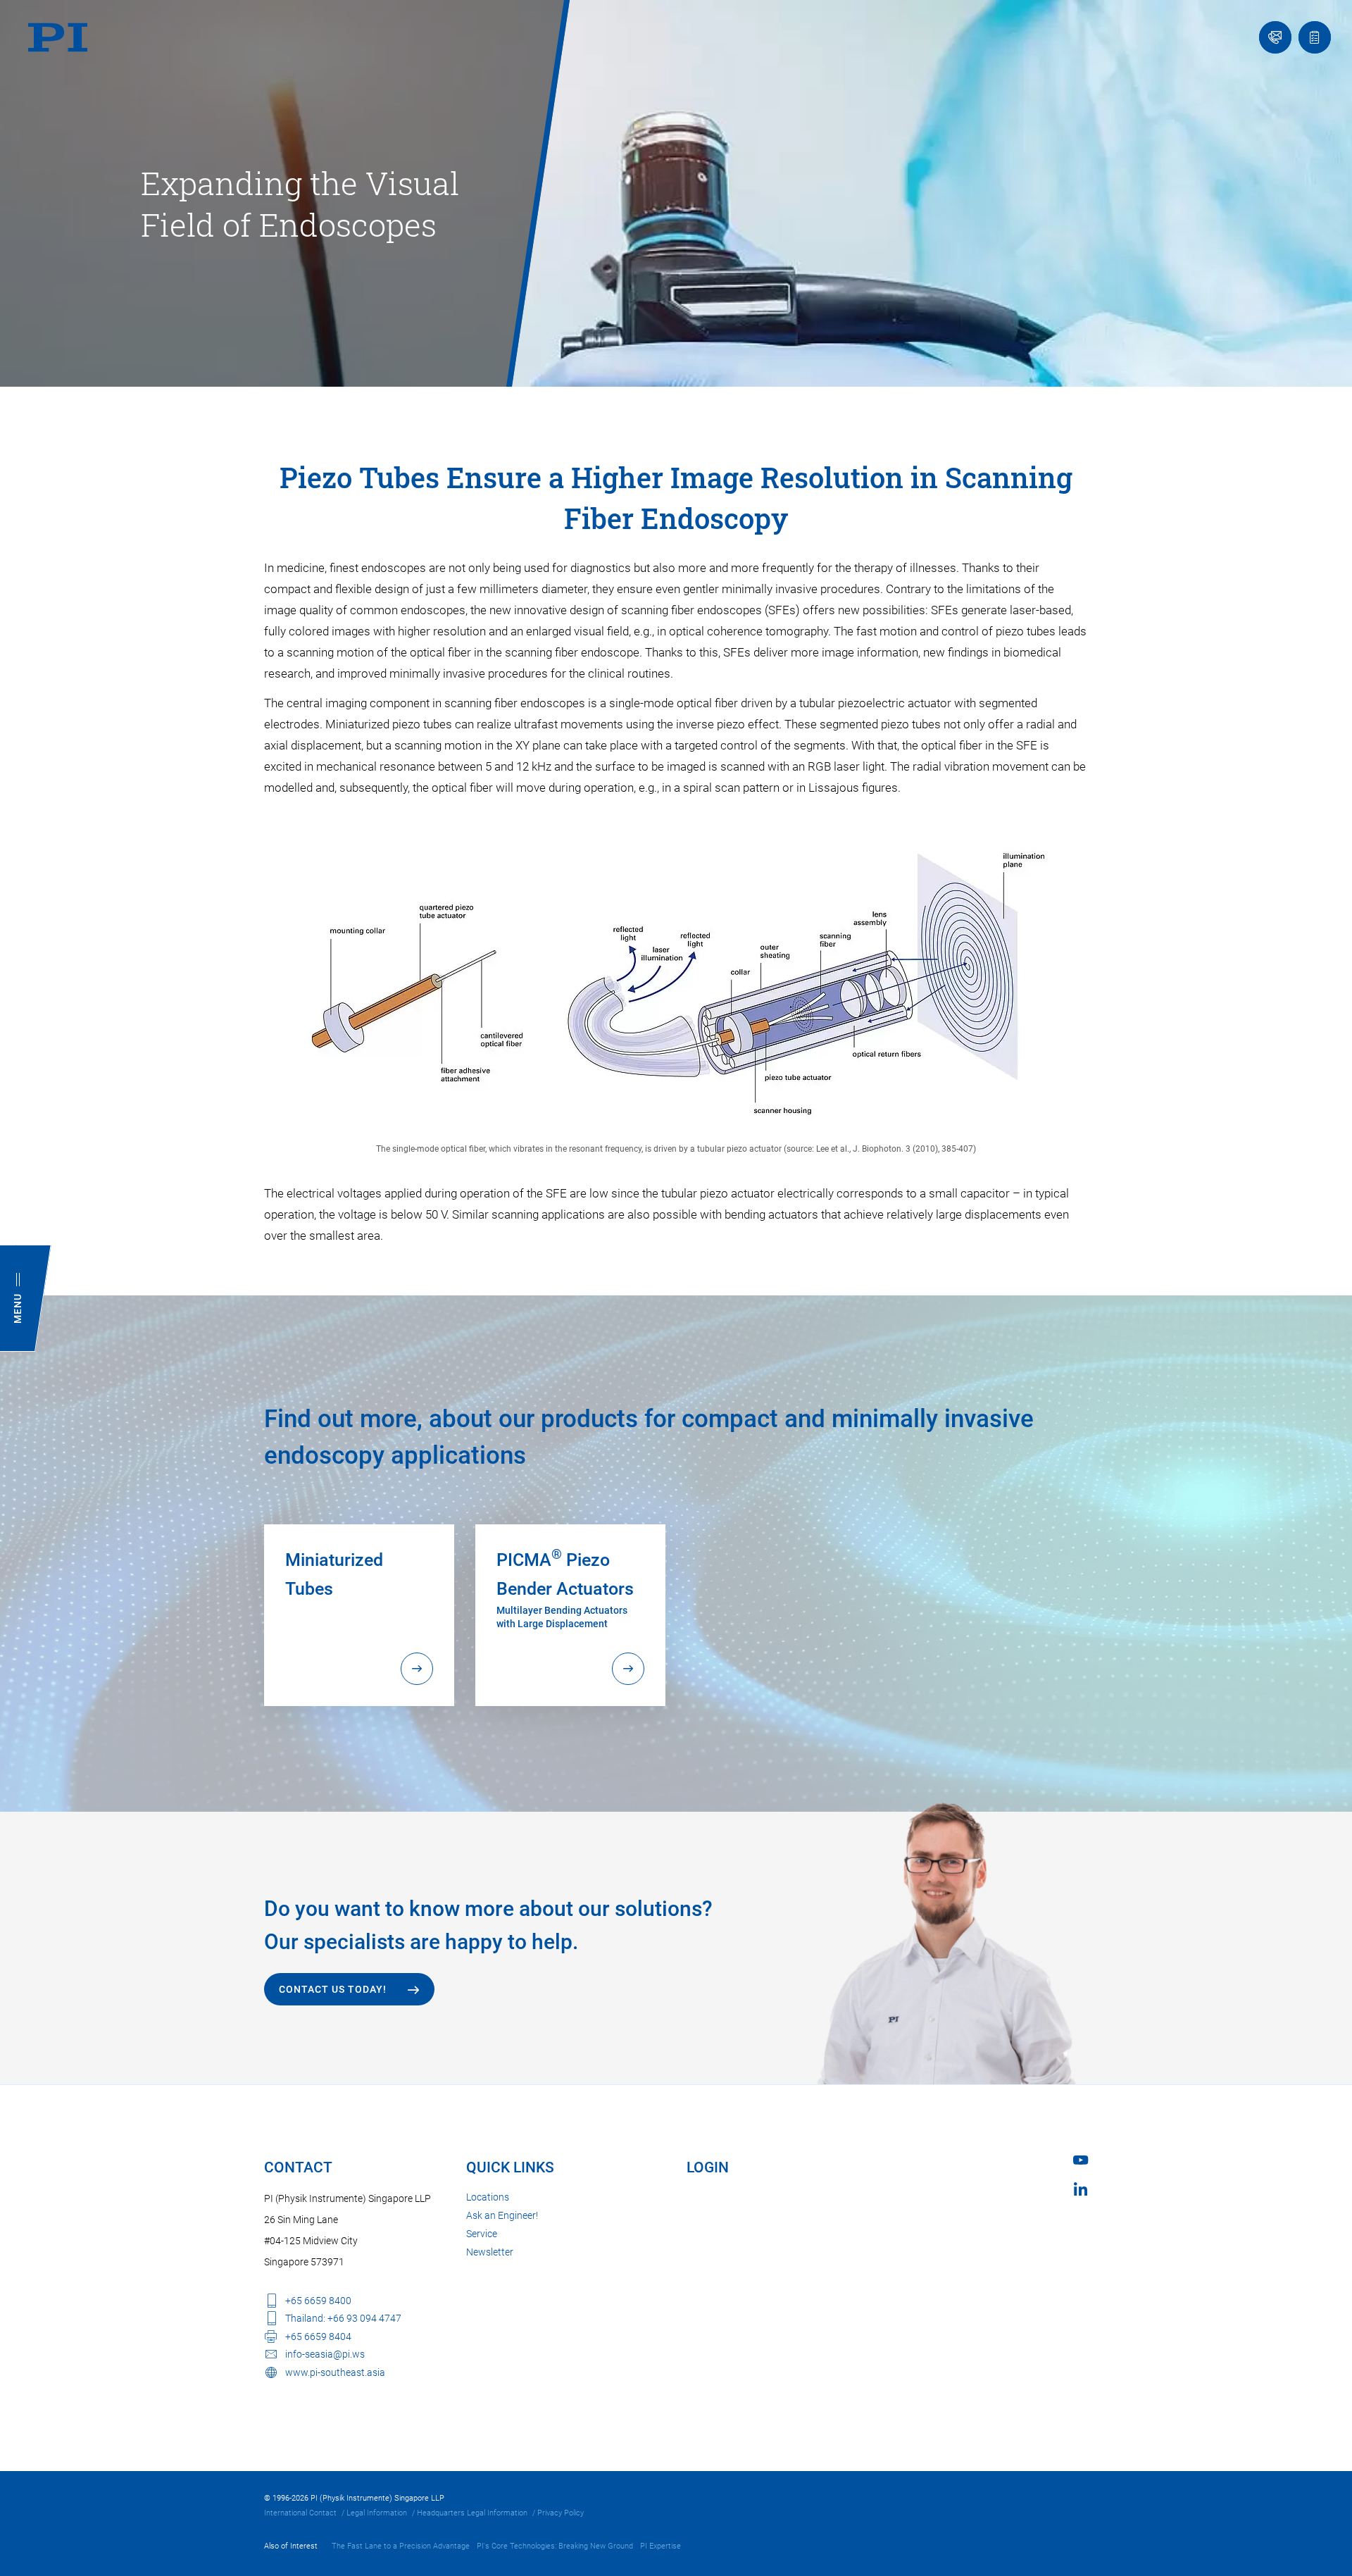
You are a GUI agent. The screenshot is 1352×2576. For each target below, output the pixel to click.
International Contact (300, 2513)
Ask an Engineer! (502, 2215)
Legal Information (377, 2513)
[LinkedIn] (1081, 2189)
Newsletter (490, 2252)
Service (482, 2234)
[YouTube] (1081, 2160)
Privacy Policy (561, 2513)
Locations (488, 2197)
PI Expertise (661, 2546)
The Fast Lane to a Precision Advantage (401, 2546)
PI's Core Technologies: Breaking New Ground (555, 2546)
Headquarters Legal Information (472, 2513)
